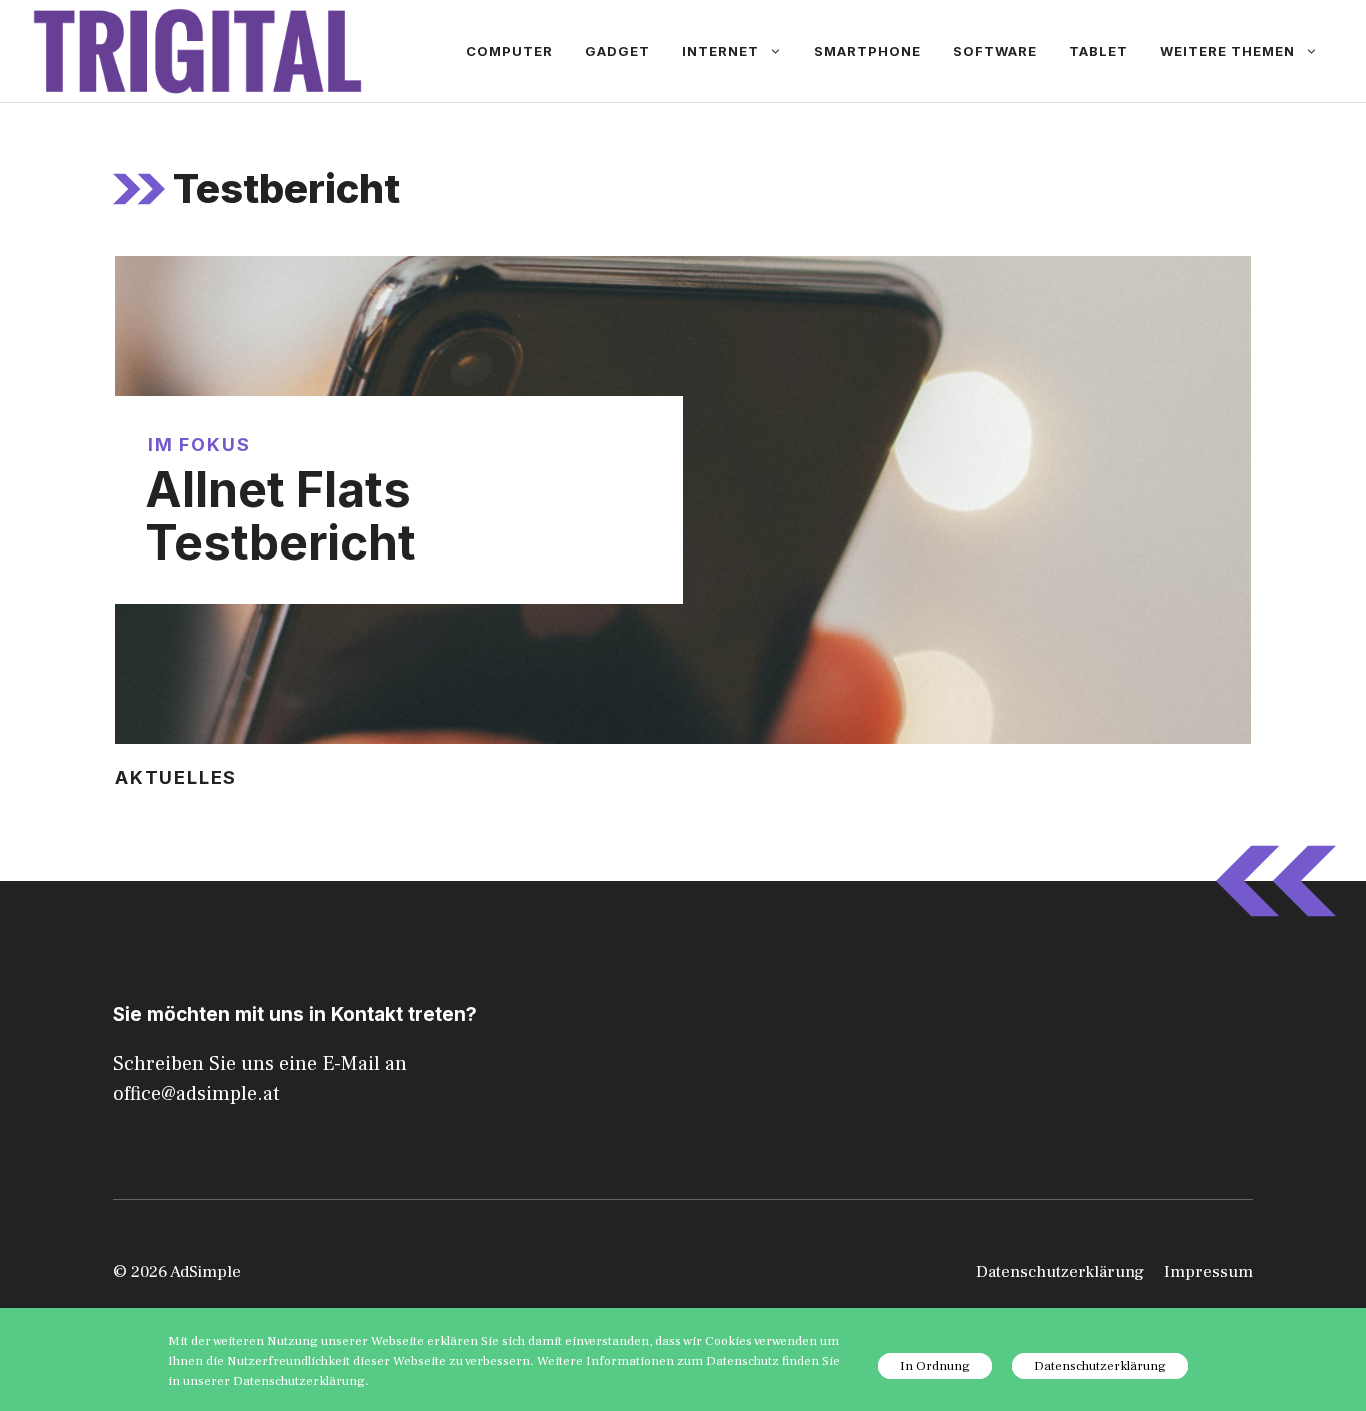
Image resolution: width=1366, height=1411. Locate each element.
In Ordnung (935, 1366)
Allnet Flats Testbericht (280, 516)
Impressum (1208, 1272)
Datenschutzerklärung (1060, 1272)
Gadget (617, 51)
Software (995, 51)
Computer (509, 51)
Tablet (1098, 51)
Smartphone (867, 51)
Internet (720, 51)
